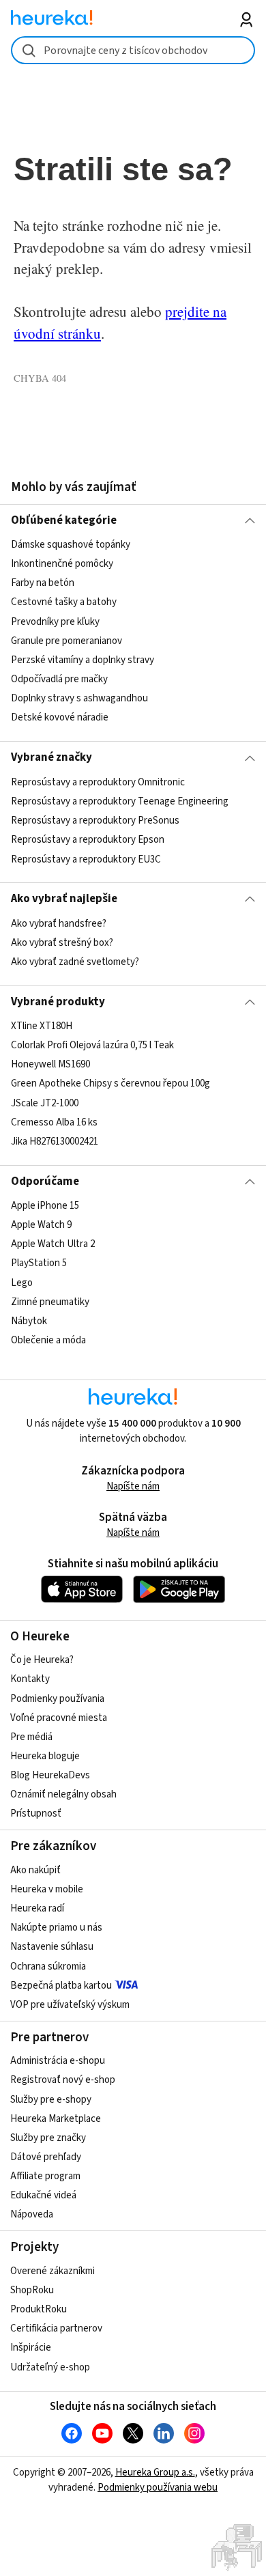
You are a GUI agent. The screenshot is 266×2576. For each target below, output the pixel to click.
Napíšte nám (133, 1486)
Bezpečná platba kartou (61, 1986)
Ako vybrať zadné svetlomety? (75, 962)
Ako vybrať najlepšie (64, 899)
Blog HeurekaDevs (50, 1775)
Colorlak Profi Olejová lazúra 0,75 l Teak (92, 1045)
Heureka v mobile (47, 1889)
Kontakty (30, 1679)
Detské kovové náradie (60, 717)
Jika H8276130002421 (55, 1142)
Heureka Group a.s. (155, 2473)
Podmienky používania (57, 1699)
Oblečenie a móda (48, 1340)
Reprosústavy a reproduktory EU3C (86, 859)
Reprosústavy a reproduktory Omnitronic (98, 782)
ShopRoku (32, 2290)
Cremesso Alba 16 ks (54, 1122)
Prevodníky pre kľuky (55, 622)
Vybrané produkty (58, 1002)
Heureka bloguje (45, 1756)
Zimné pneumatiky (50, 1302)
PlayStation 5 (39, 1264)
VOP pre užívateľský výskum (70, 2005)
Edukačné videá (43, 2195)
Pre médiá (31, 1737)
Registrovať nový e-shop (63, 2080)
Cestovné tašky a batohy (64, 603)
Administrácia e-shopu (58, 2061)
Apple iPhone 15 (45, 1206)
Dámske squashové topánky (71, 545)
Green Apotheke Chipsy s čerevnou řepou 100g (110, 1084)
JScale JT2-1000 (45, 1103)
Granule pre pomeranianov (66, 641)
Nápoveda (32, 2214)
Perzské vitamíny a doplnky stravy (83, 660)
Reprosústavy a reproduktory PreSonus (95, 821)
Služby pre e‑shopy (51, 2100)
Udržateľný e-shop (50, 2367)
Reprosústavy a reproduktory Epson (88, 840)
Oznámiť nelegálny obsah (63, 1794)
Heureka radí (37, 1908)
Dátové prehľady (46, 2157)
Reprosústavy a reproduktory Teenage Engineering (120, 801)
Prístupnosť (36, 1814)
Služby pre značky (48, 2138)
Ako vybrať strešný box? (62, 943)
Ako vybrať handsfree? (59, 924)
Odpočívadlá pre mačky (59, 679)
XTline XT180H (42, 1026)
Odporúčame (45, 1181)
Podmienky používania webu (158, 2488)
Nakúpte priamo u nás (56, 1928)
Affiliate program (45, 2176)
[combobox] (133, 50)
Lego (22, 1283)
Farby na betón (43, 584)
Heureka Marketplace (56, 2119)
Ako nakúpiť (35, 1870)
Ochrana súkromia (48, 1966)
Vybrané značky (51, 757)
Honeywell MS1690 (50, 1064)
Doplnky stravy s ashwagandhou (79, 698)
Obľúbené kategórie (64, 520)
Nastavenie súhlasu (52, 1947)
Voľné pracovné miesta (59, 1718)
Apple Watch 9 (41, 1225)
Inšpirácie (31, 2348)
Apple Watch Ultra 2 (53, 1244)
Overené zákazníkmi (53, 2271)
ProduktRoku (39, 2309)
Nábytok (29, 1321)
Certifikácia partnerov (56, 2328)
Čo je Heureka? (42, 1660)
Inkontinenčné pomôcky (62, 564)
